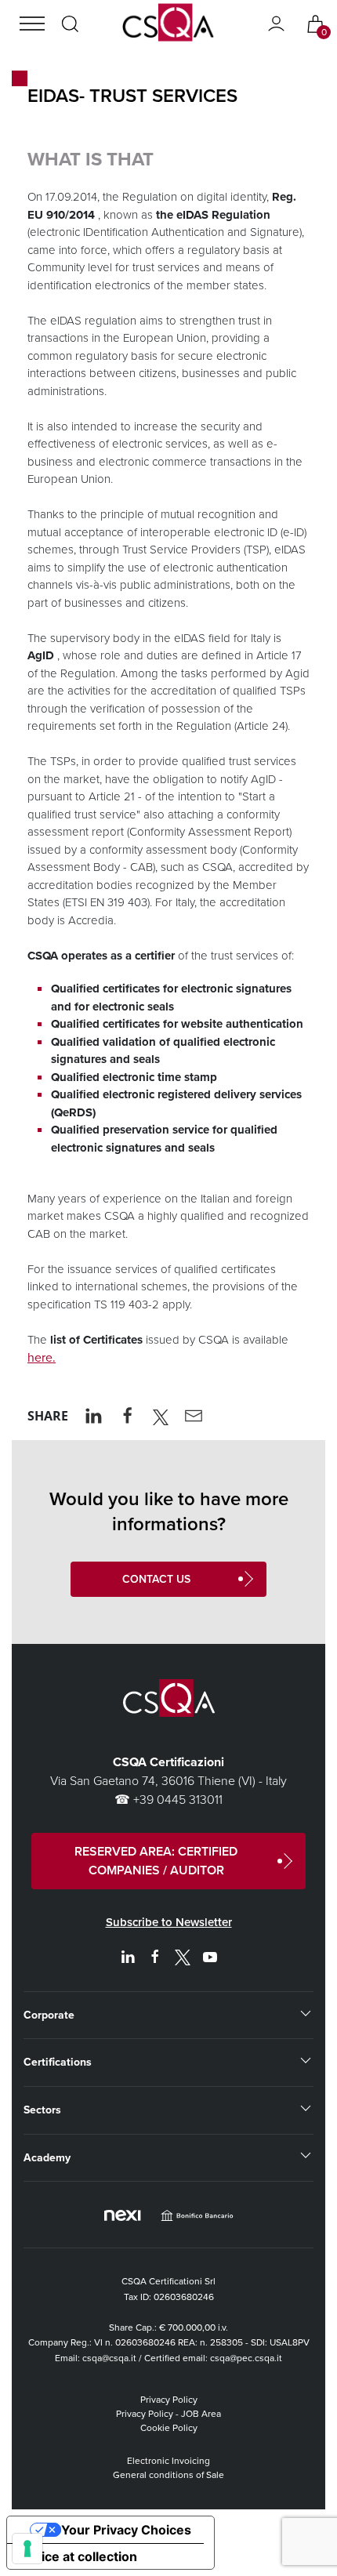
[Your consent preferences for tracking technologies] (27, 2549)
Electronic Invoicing (168, 2461)
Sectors (42, 2110)
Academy (47, 2158)
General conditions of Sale (168, 2475)
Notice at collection (78, 2556)
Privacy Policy (169, 2400)
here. (42, 1357)
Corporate (49, 2015)
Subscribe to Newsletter (169, 1922)
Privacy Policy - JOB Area (168, 2414)
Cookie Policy (169, 2428)
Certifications (58, 2062)
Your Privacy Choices (126, 2530)
